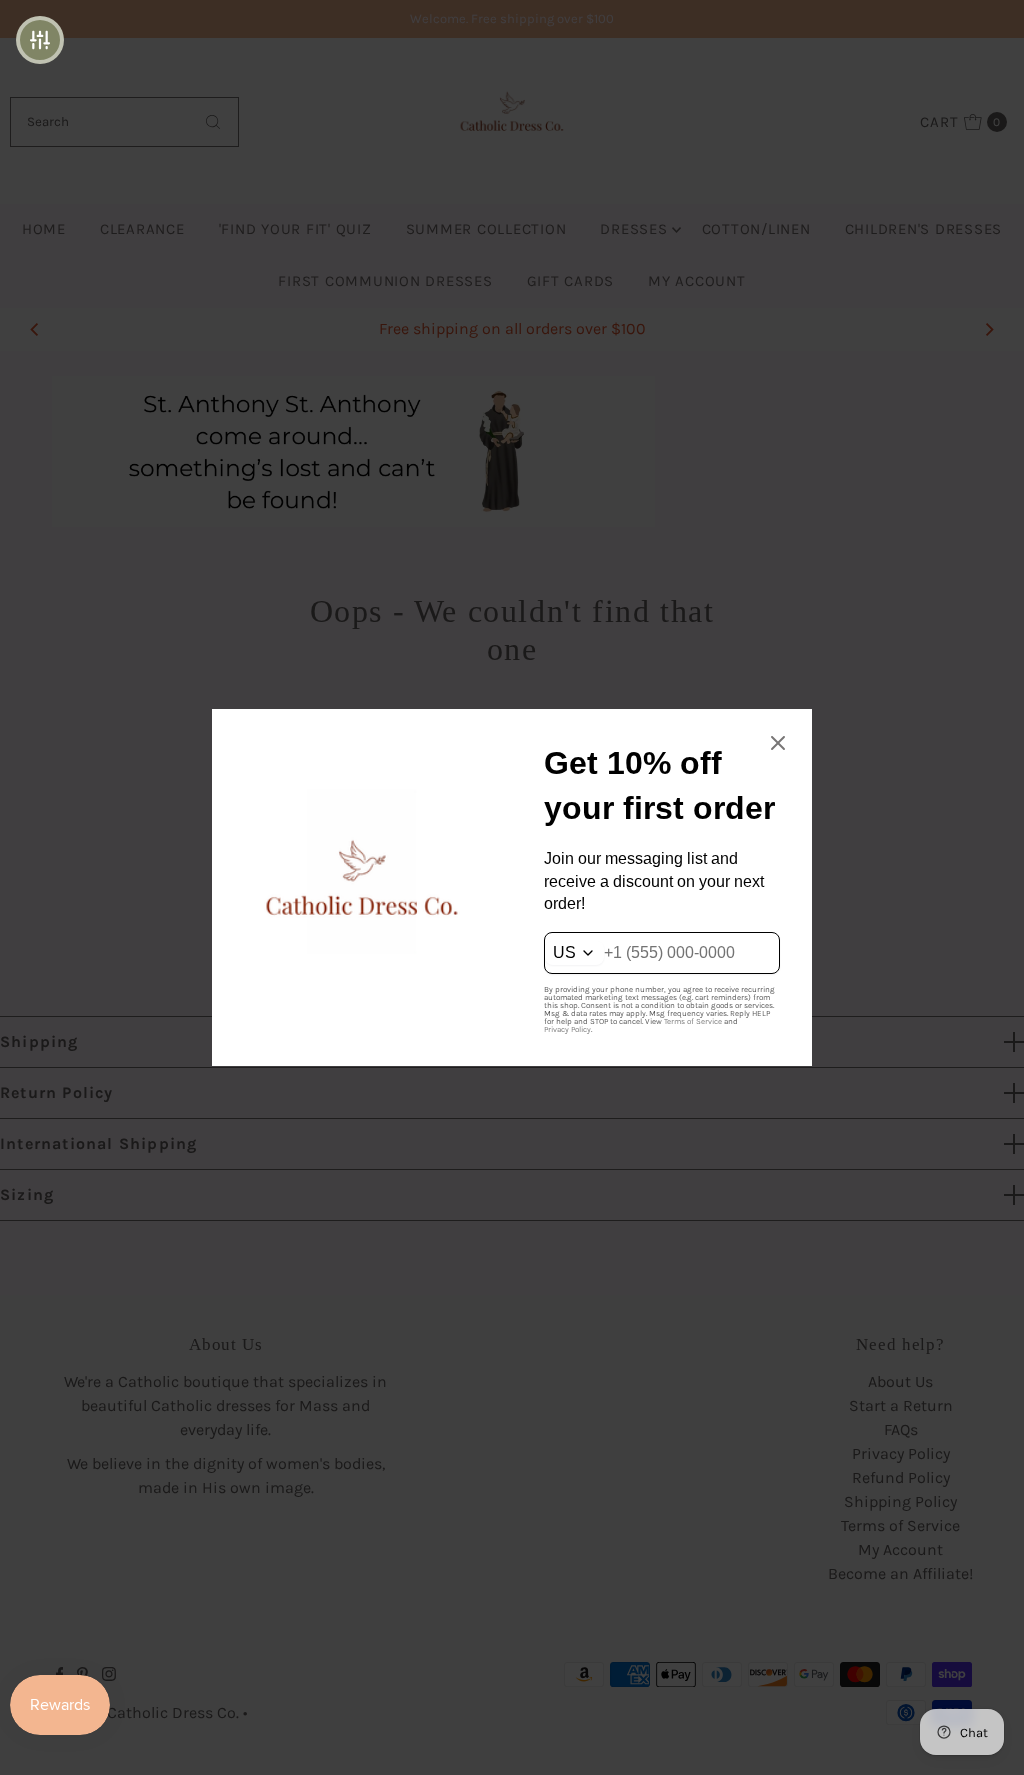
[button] (40, 40)
